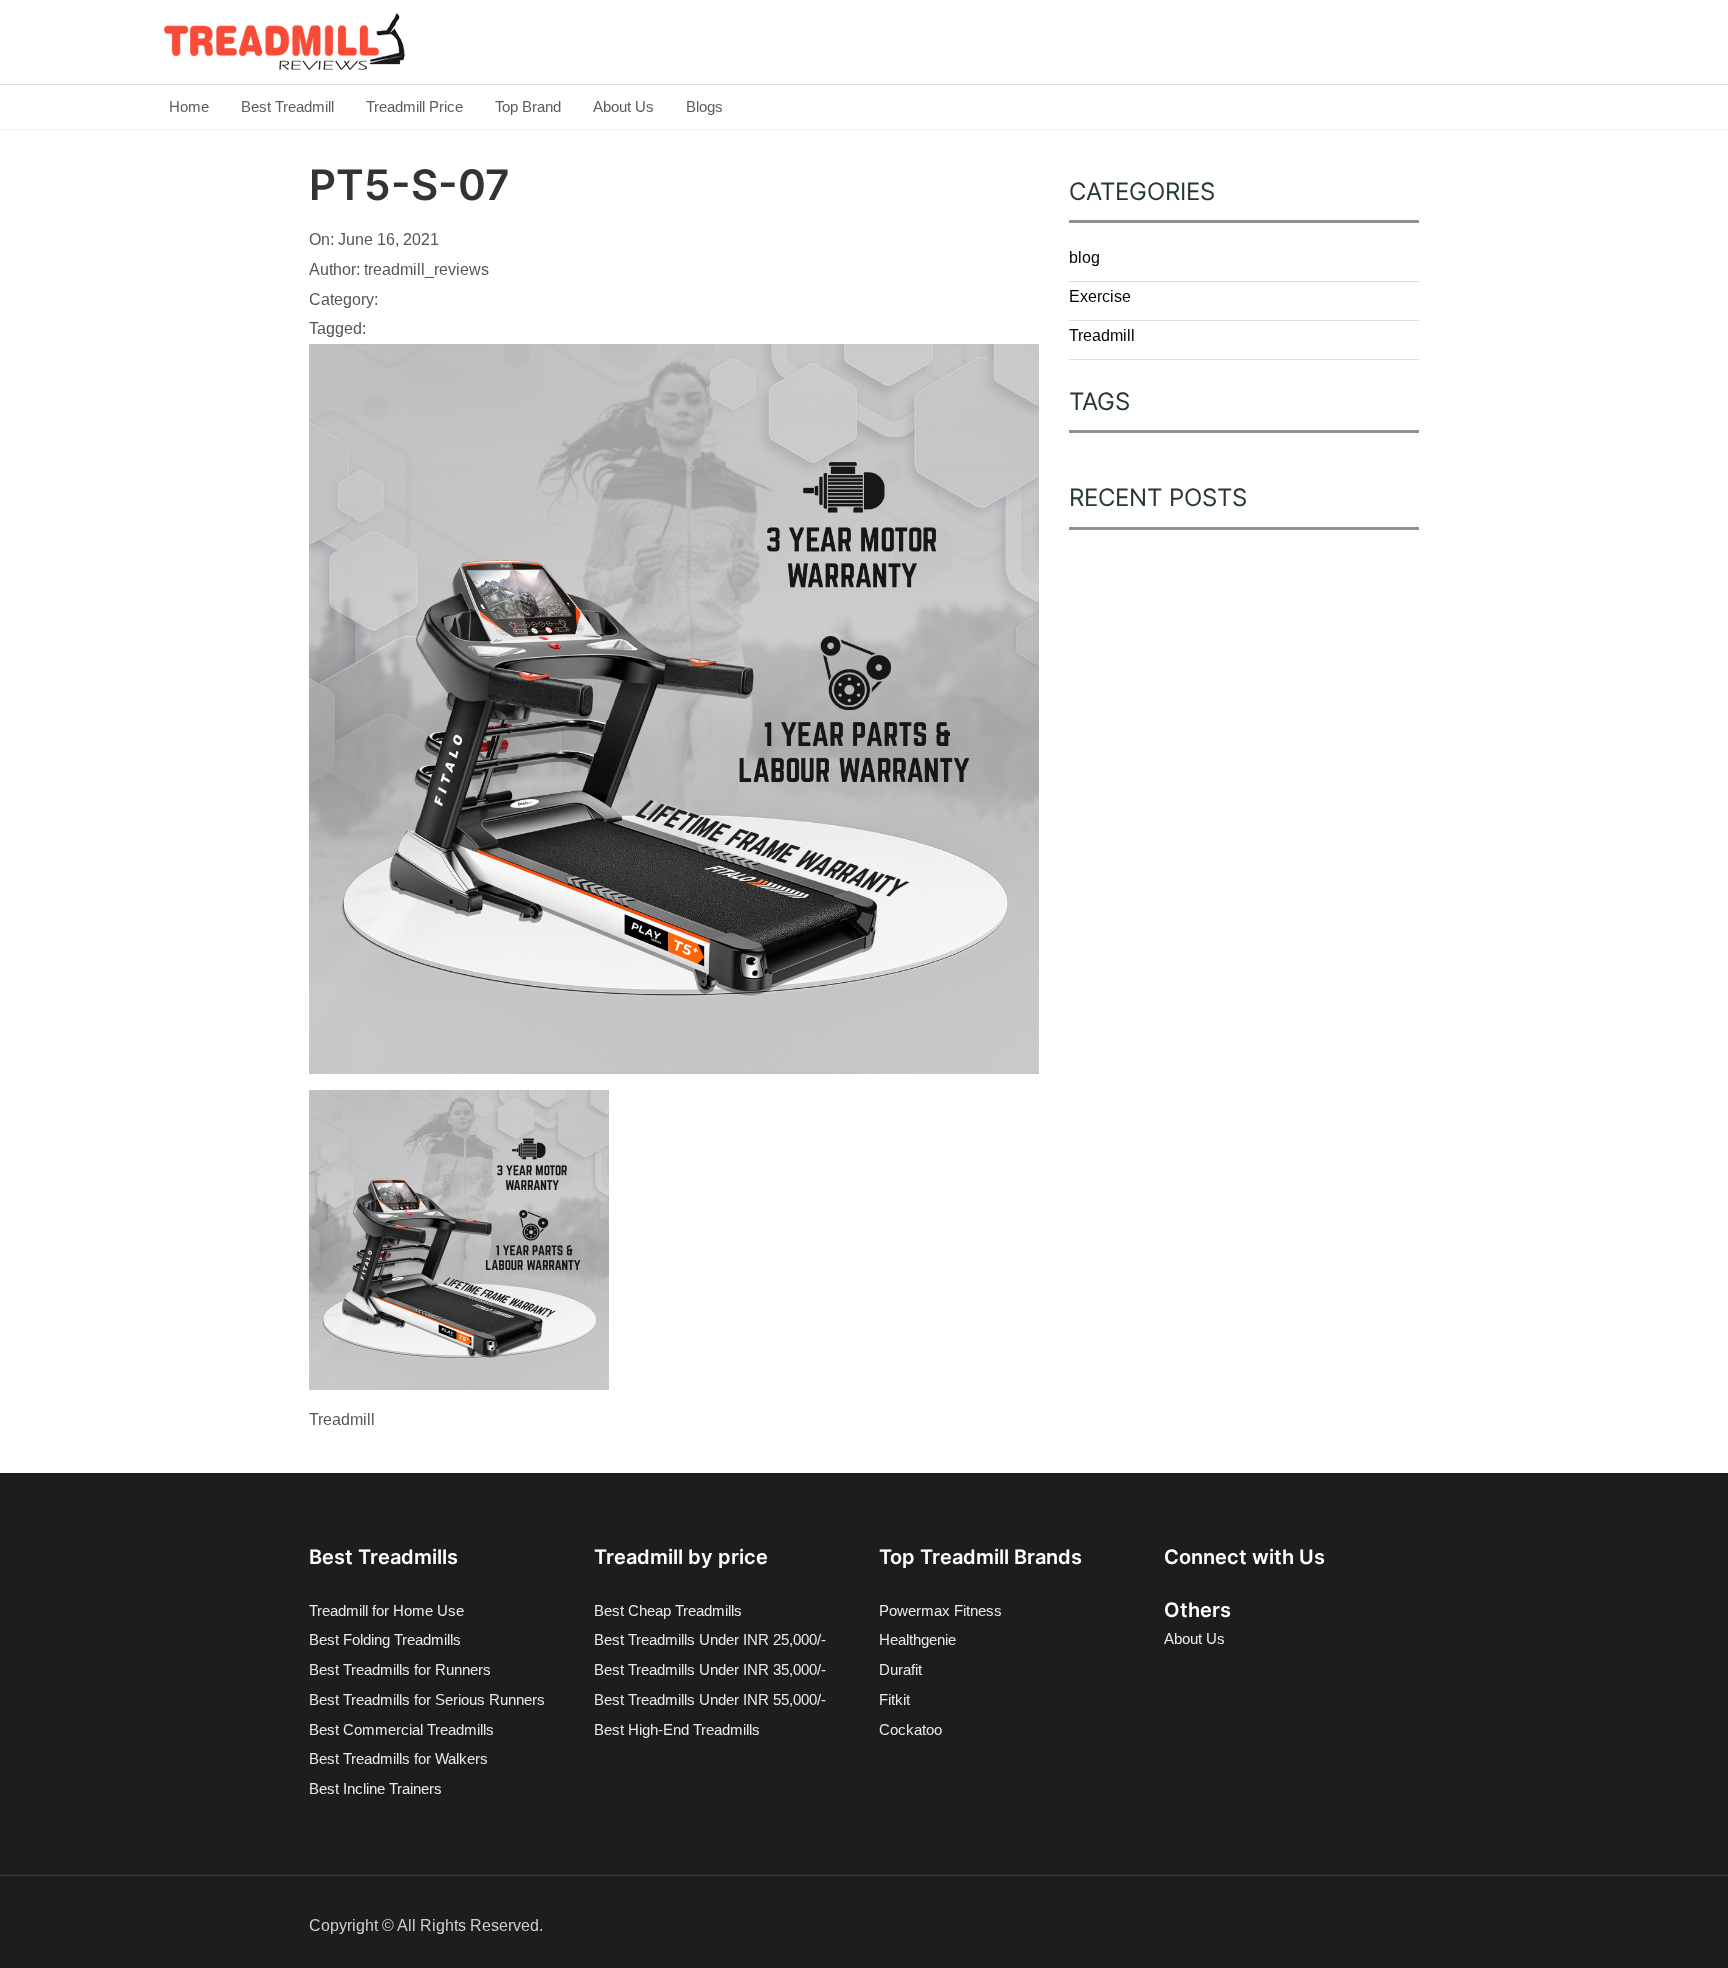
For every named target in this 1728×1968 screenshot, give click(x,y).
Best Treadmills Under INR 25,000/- (710, 1639)
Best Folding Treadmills (385, 1639)
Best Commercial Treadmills (401, 1729)
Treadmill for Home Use (386, 1610)
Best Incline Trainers (375, 1788)
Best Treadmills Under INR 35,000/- (710, 1669)
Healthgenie (917, 1639)
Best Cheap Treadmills (668, 1610)
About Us (623, 106)
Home (189, 106)
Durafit (900, 1669)
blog (1084, 257)
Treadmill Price (414, 106)
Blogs (704, 106)
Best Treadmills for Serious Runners (427, 1699)
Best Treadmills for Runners (400, 1669)
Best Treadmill (287, 106)
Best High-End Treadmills (677, 1729)
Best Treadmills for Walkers (398, 1758)
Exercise (1100, 296)
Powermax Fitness (940, 1610)
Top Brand (528, 106)
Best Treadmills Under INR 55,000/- (710, 1699)
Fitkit (894, 1699)
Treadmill (1102, 335)
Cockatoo (910, 1729)
